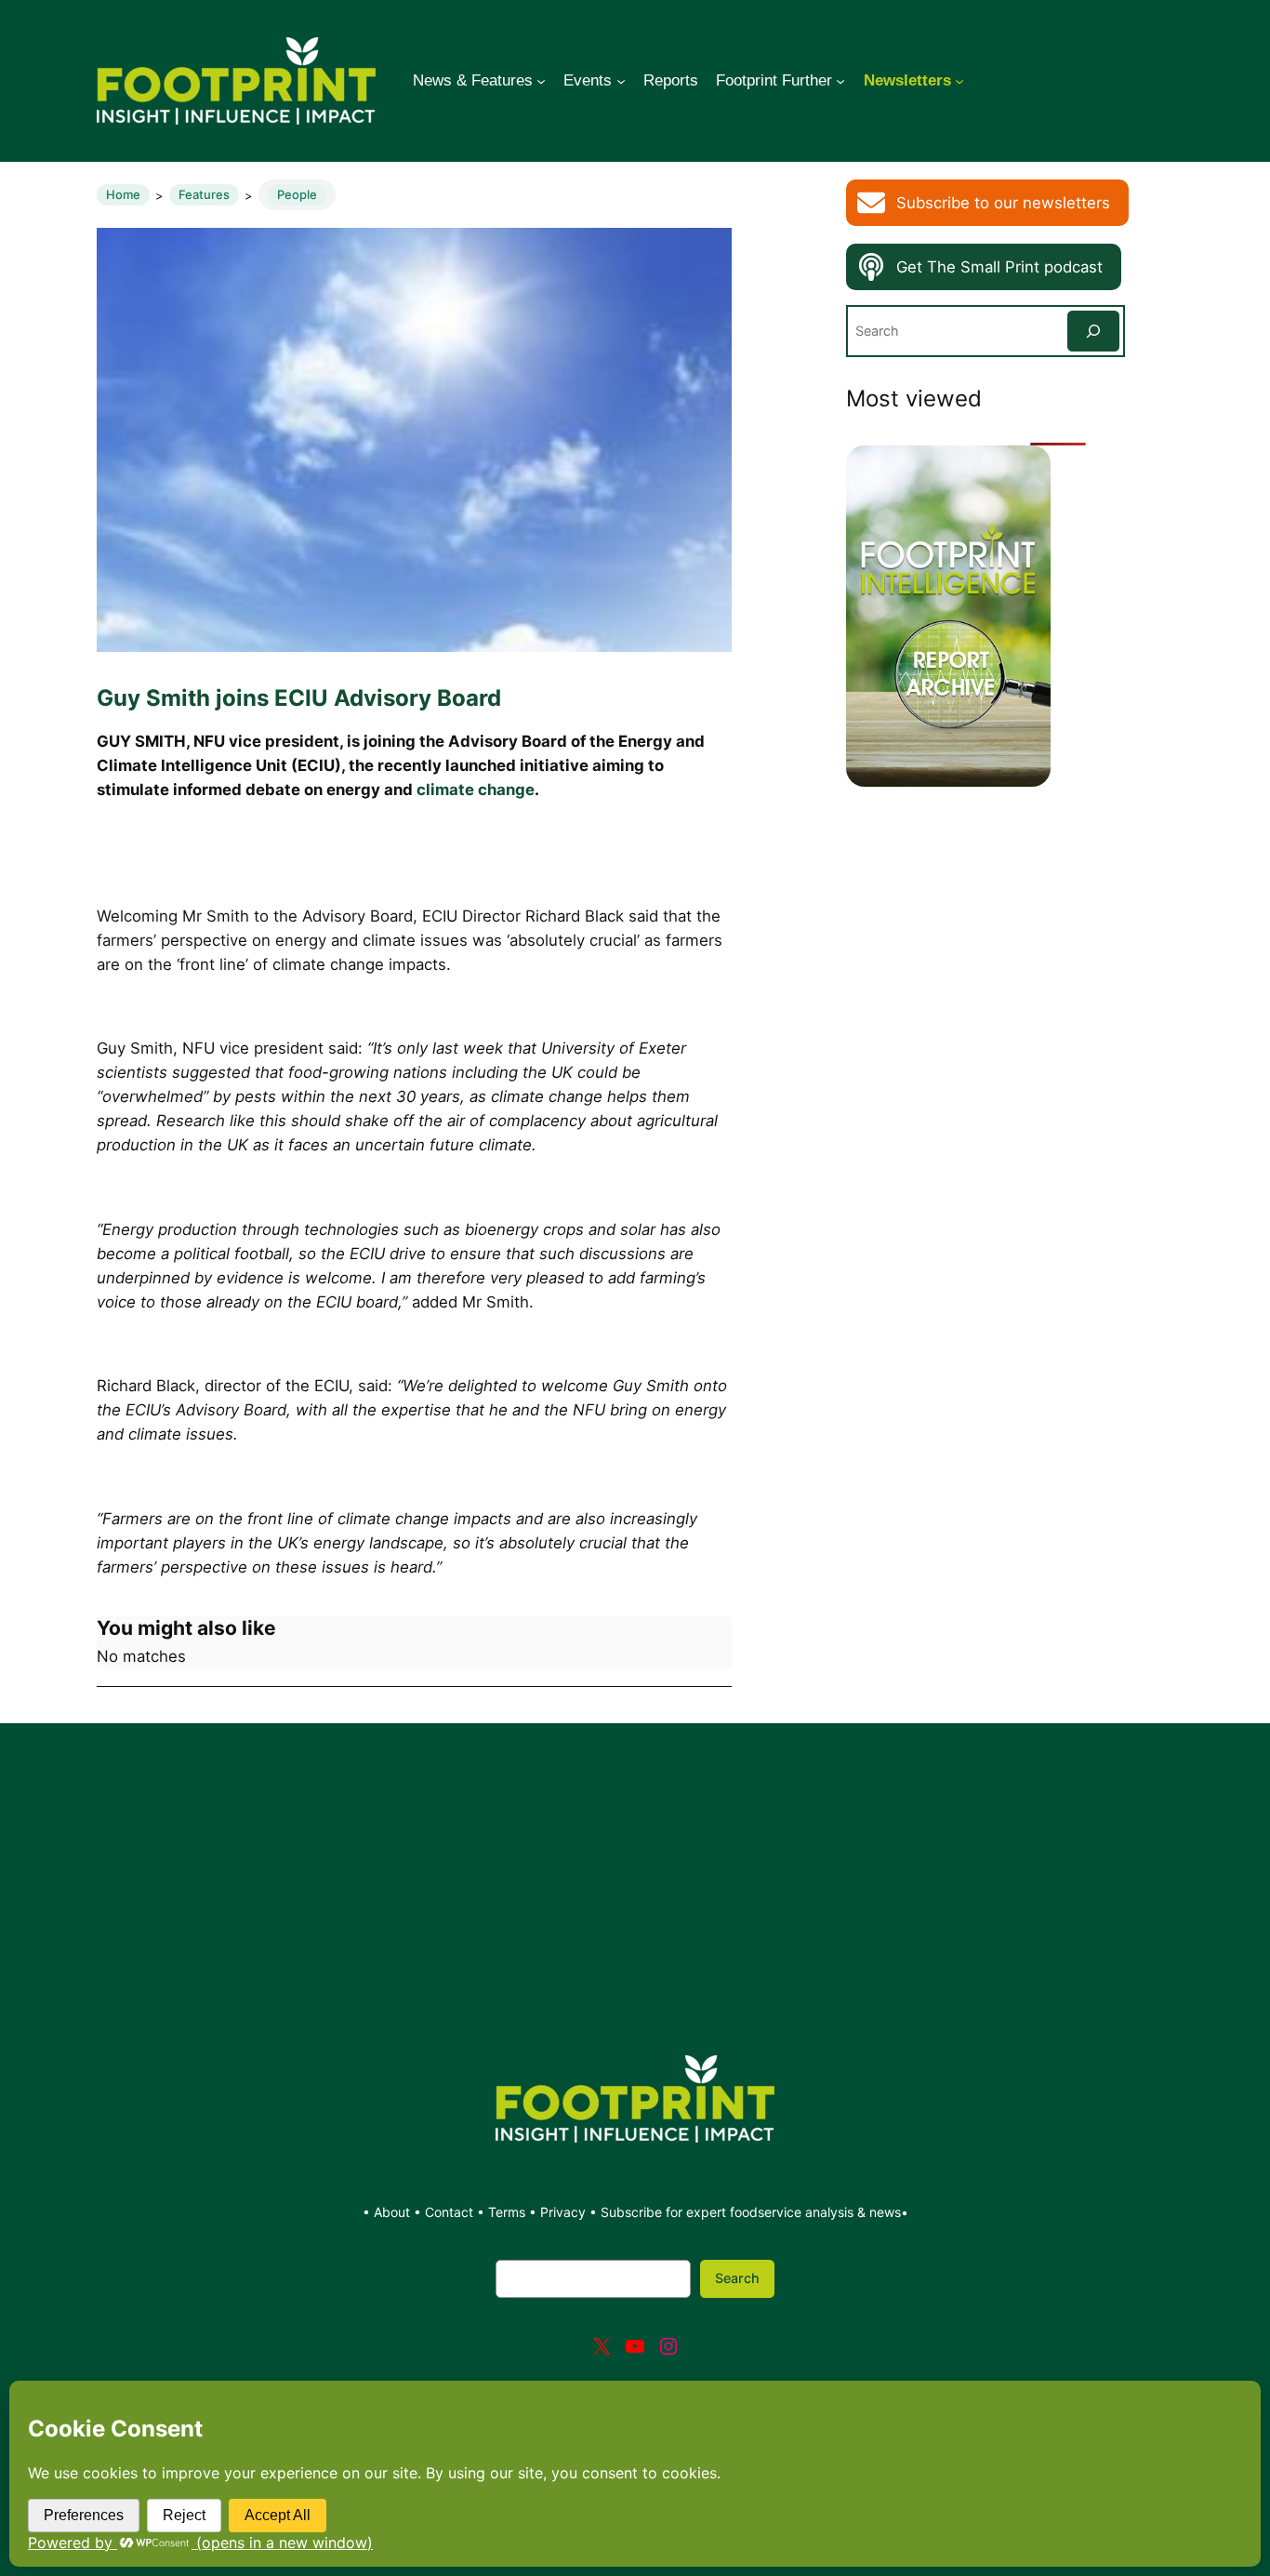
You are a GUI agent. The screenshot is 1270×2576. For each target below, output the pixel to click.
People (297, 194)
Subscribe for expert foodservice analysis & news (751, 2212)
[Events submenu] (621, 81)
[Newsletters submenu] (959, 81)
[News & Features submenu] (541, 81)
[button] (987, 203)
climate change (476, 790)
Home (123, 194)
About (394, 2212)
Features (204, 194)
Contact (451, 2212)
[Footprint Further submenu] (840, 81)
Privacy (563, 2212)
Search (737, 2278)
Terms (507, 2212)
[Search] (1093, 331)
